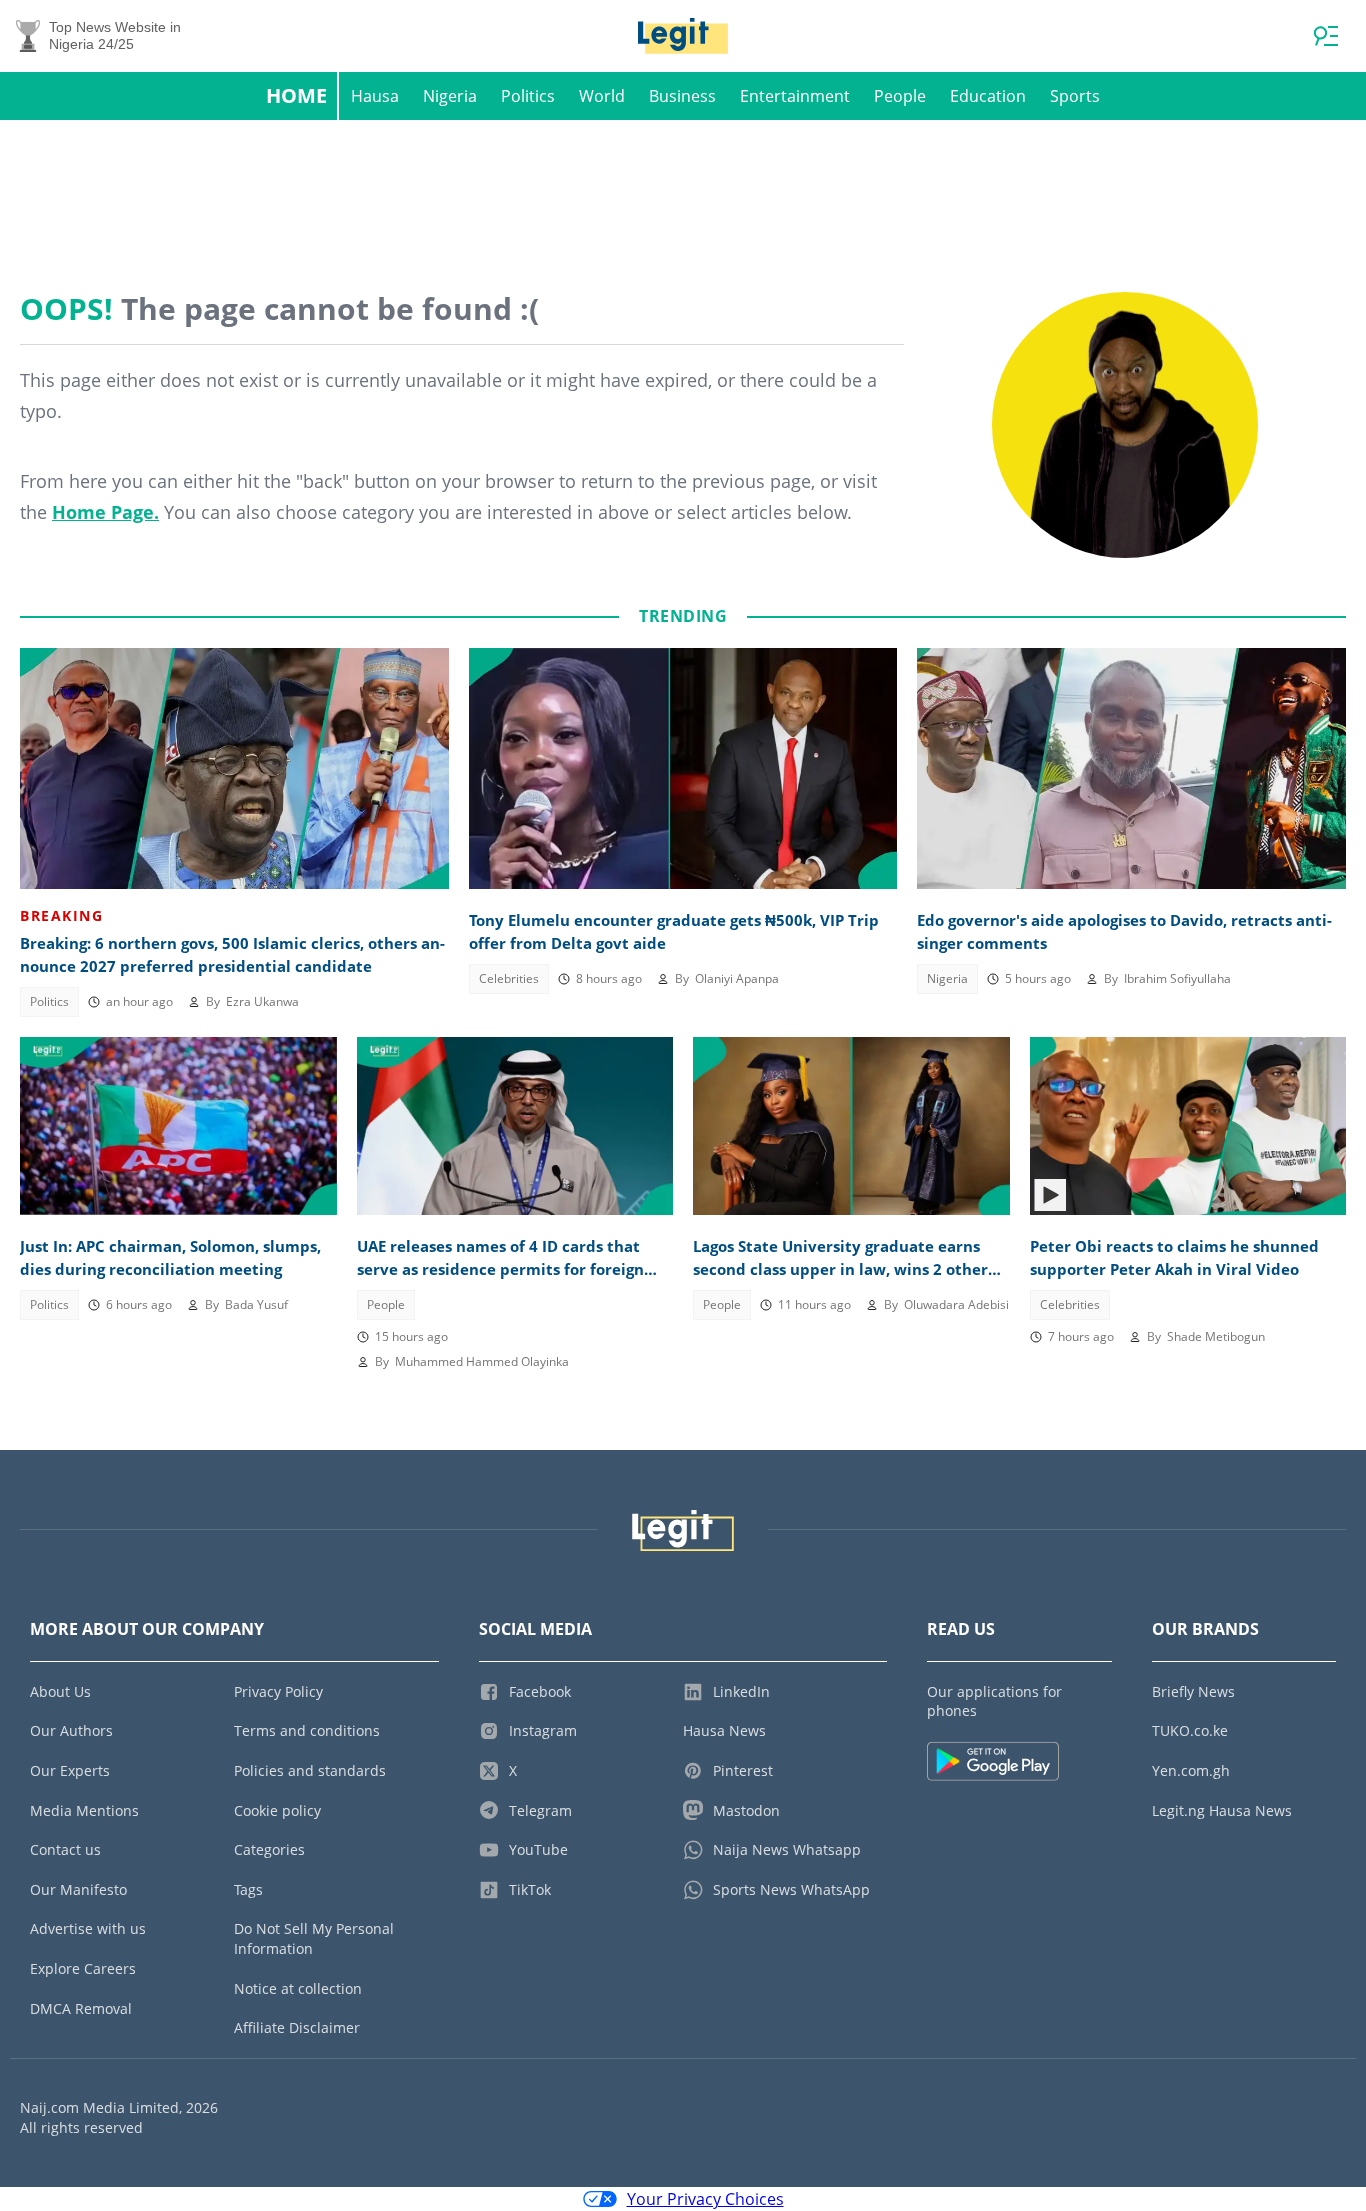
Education (988, 96)
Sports (1075, 96)
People (900, 96)
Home (296, 95)
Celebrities (509, 978)
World (602, 96)
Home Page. (105, 512)
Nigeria (450, 96)
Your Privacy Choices (705, 2199)
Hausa (375, 96)
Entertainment (795, 96)
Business (682, 96)
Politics (528, 96)
